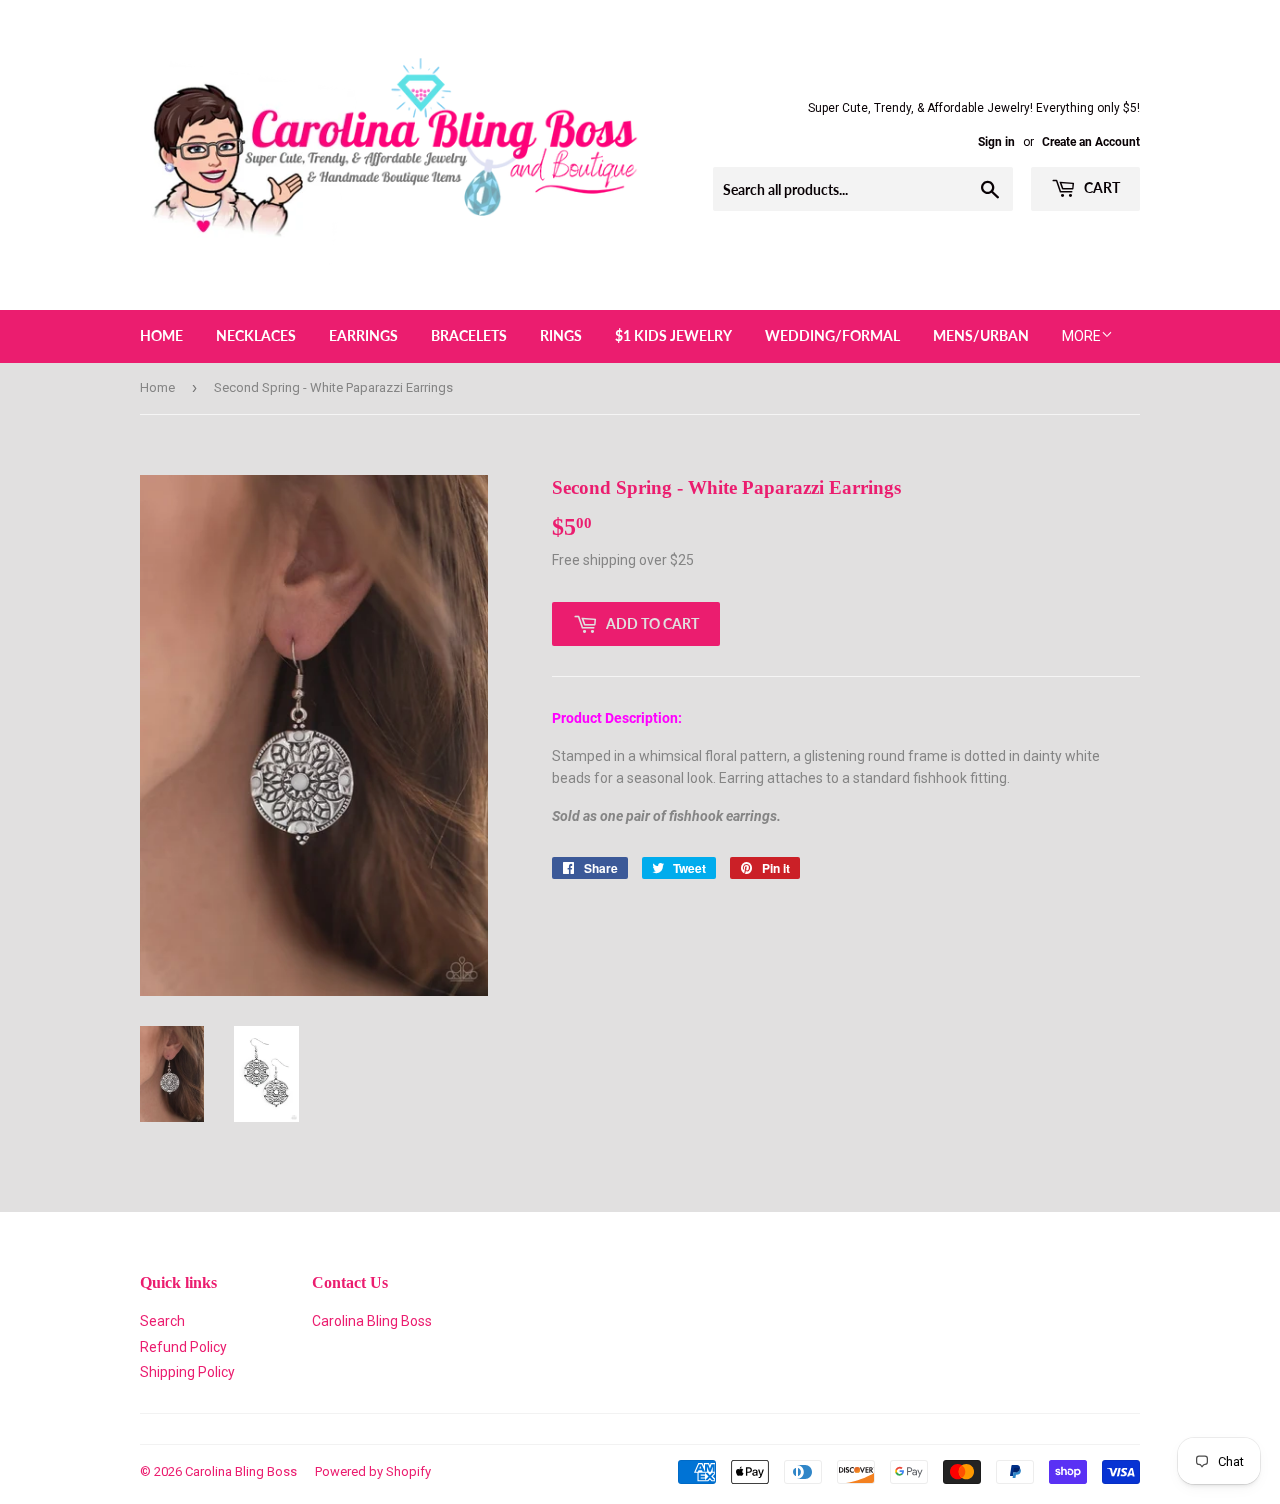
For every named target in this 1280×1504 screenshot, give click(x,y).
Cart (1100, 187)
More (1081, 336)
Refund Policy (183, 1347)
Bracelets (469, 335)
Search (162, 1321)
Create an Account (1091, 142)
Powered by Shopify (373, 1471)
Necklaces (256, 335)
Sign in (996, 142)
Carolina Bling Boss (372, 1321)
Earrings (363, 335)
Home (161, 335)
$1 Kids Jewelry (673, 335)
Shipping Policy (187, 1372)
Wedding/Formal (832, 335)
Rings (561, 335)
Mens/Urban (981, 335)
